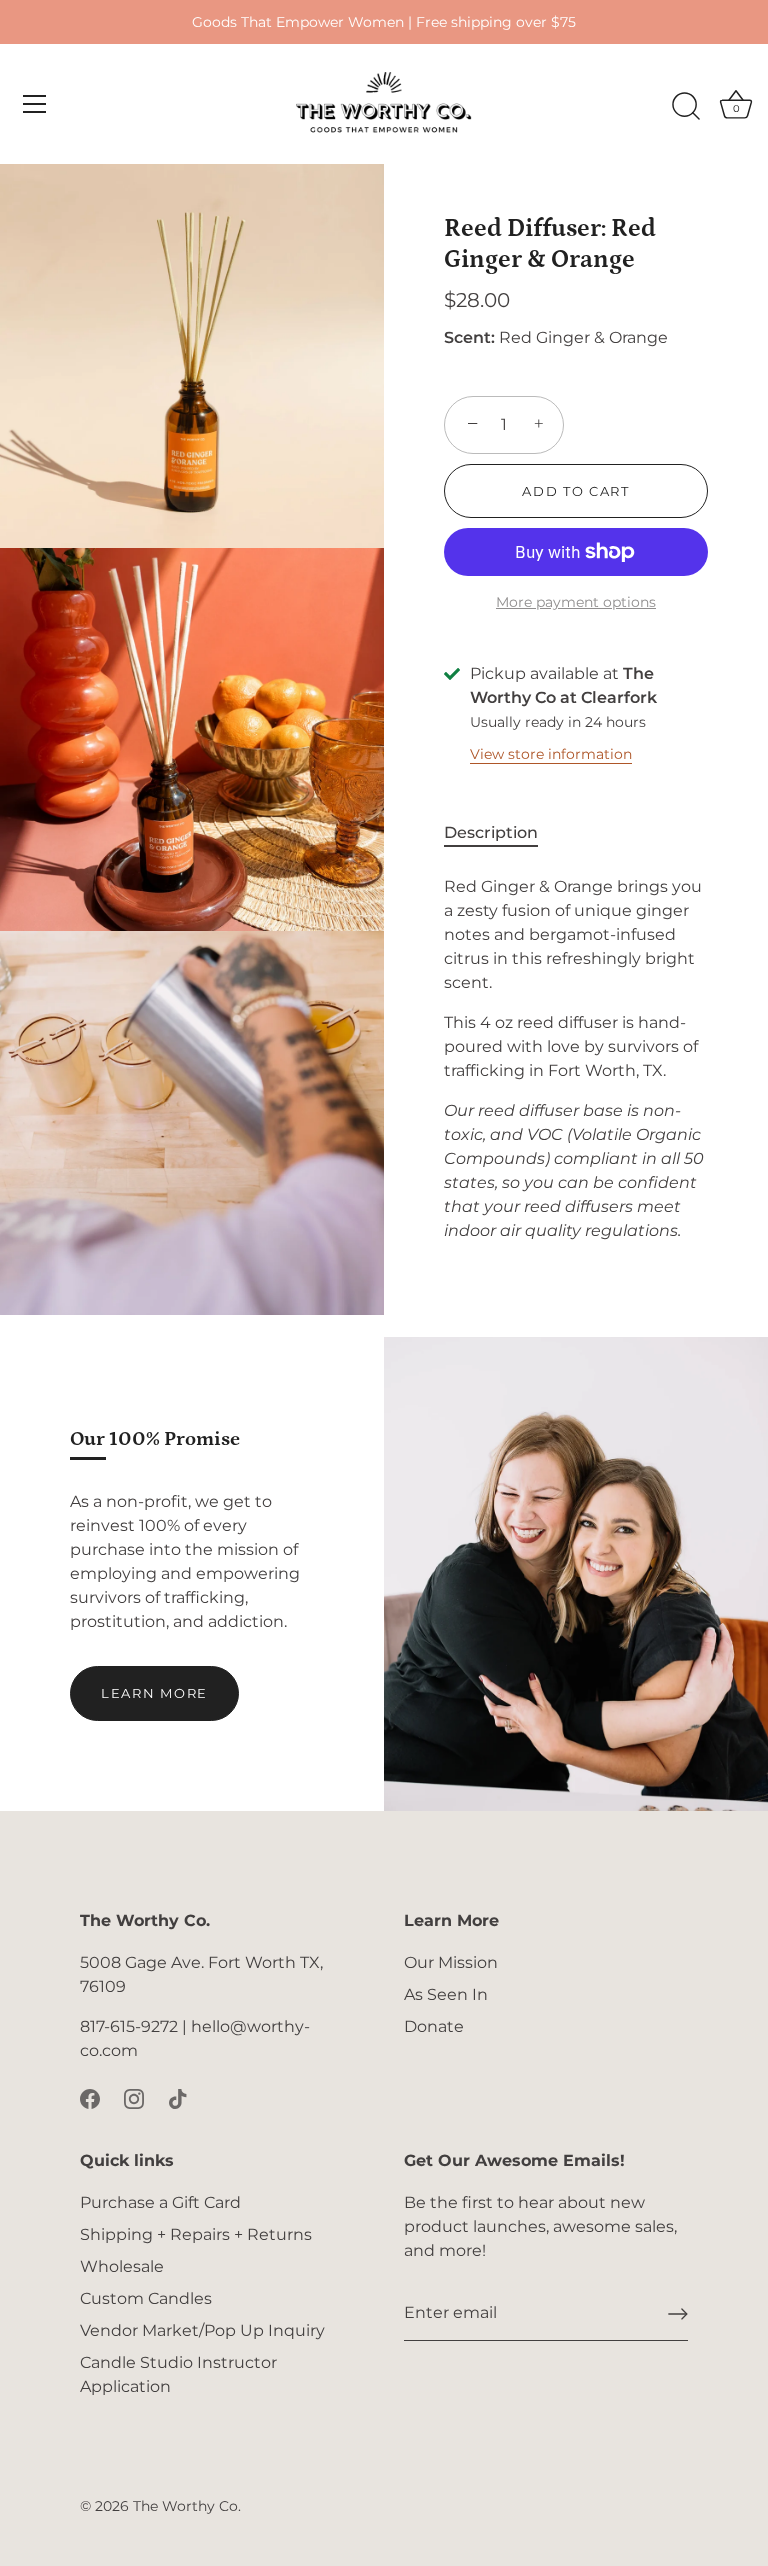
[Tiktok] (178, 2098)
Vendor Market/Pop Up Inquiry (202, 2330)
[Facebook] (90, 2098)
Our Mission (451, 1962)
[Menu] (35, 104)
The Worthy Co (185, 2506)
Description (491, 832)
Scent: (469, 337)
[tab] (501, 833)
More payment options (576, 602)
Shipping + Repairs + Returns (196, 2234)
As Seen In (446, 1994)
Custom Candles (146, 2298)
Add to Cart (576, 491)
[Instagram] (134, 2098)
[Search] (686, 107)
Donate (434, 2026)
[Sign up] (678, 2314)
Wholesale (122, 2266)
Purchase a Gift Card (160, 2202)
